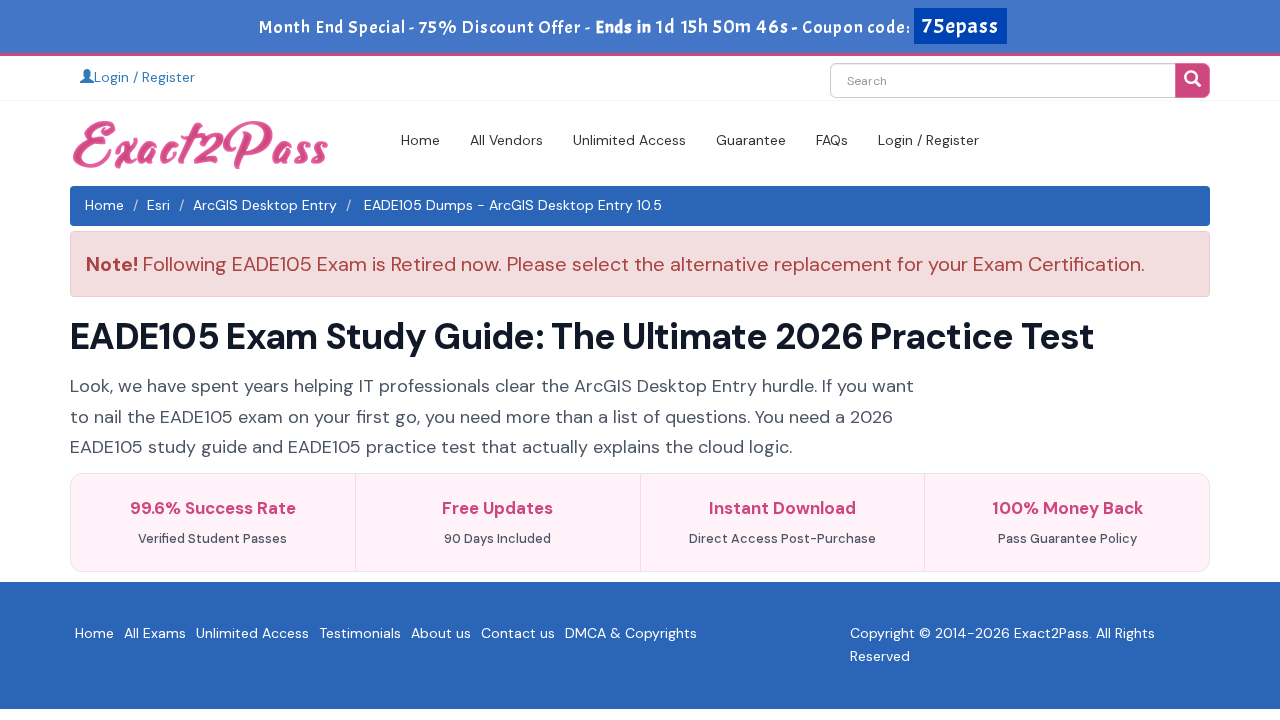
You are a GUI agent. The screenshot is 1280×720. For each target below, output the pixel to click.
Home (420, 140)
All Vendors (506, 140)
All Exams (155, 633)
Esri (158, 205)
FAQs (832, 140)
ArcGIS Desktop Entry (265, 205)
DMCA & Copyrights (631, 633)
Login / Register (144, 77)
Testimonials (360, 633)
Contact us (518, 633)
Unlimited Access (629, 140)
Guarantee (751, 140)
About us (441, 633)
